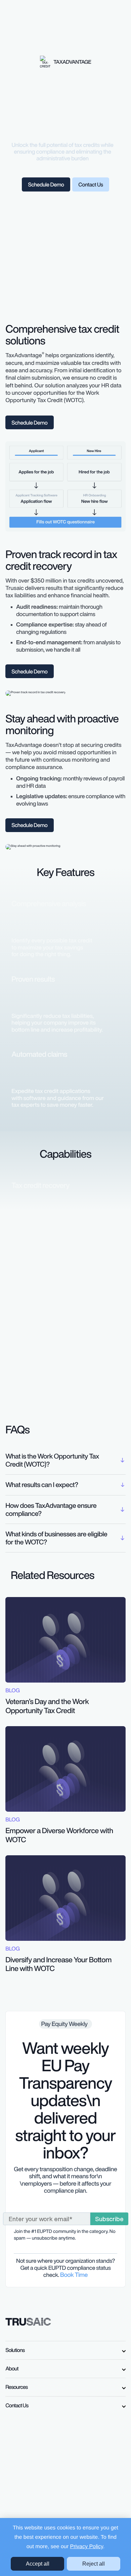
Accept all (38, 2564)
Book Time (74, 2275)
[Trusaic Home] (28, 2321)
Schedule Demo (46, 184)
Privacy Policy (87, 2547)
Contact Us (91, 184)
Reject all (94, 2564)
